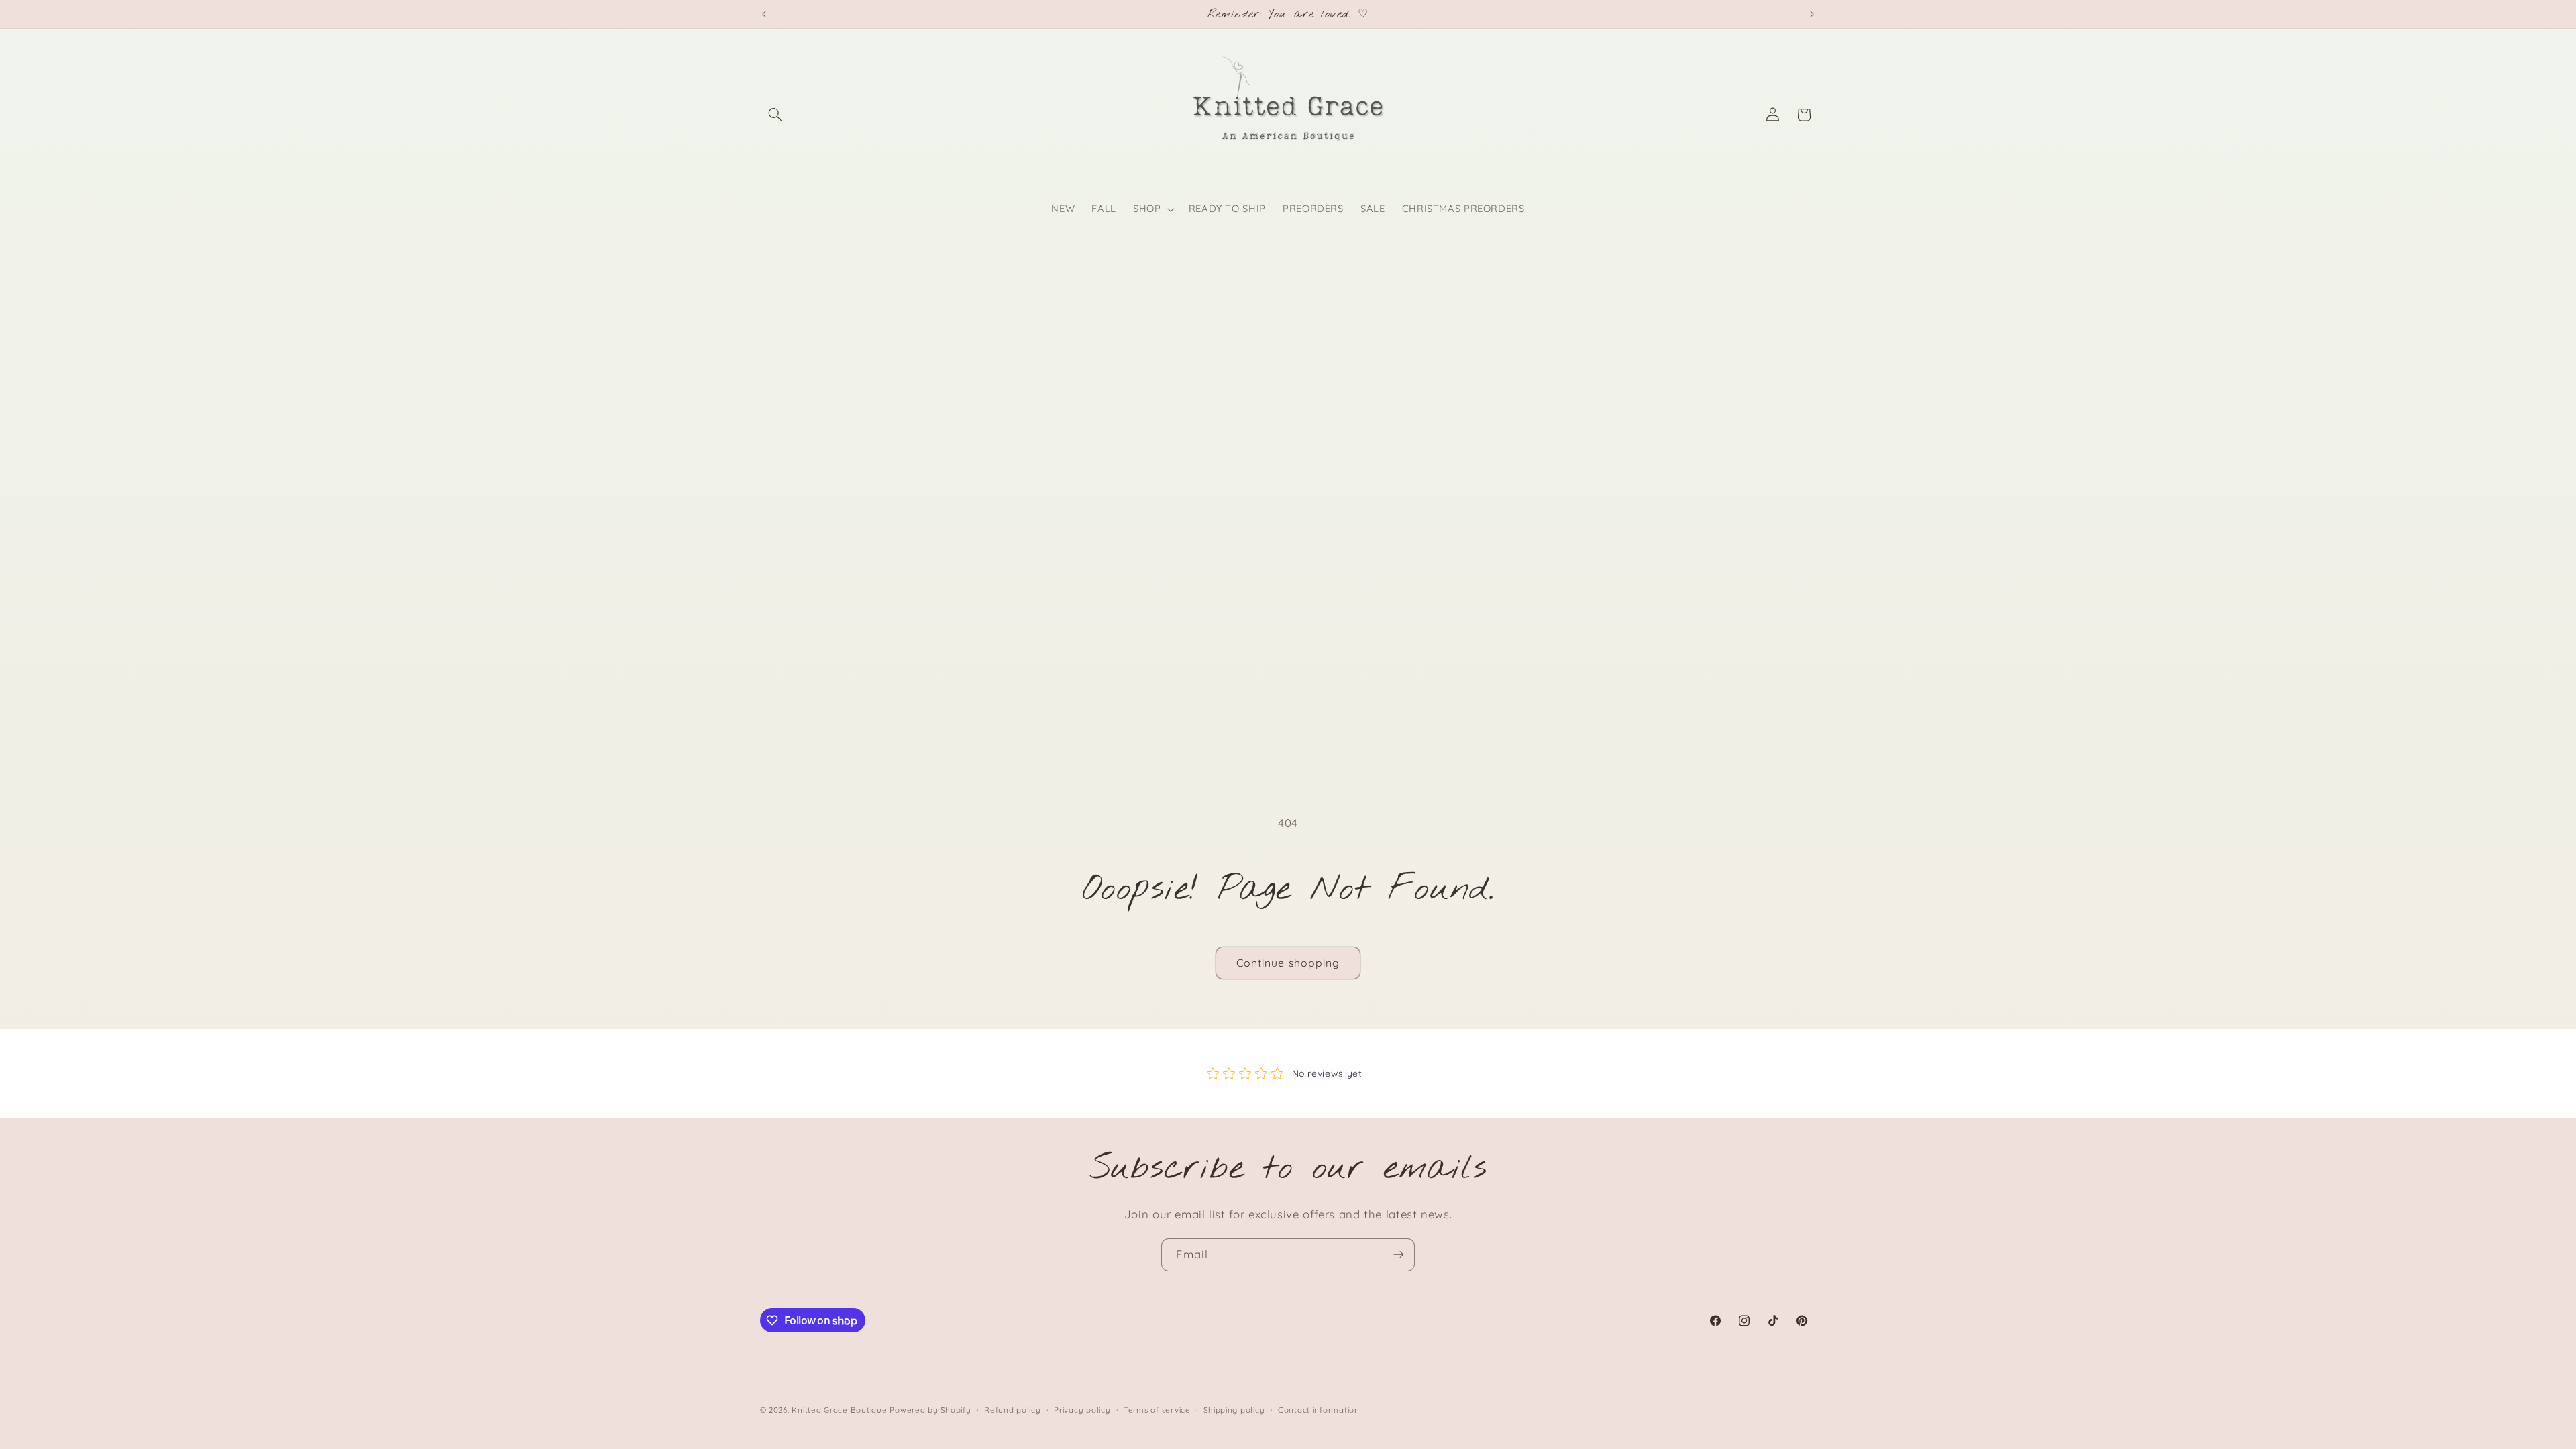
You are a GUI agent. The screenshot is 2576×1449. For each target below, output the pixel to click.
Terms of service (1157, 1410)
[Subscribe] (1399, 1255)
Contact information (1319, 1410)
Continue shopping (1288, 963)
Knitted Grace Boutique (839, 1410)
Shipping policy (1234, 1410)
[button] (775, 115)
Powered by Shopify (930, 1410)
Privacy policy (1082, 1410)
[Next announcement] (1812, 14)
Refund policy (1013, 1410)
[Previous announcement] (764, 14)
